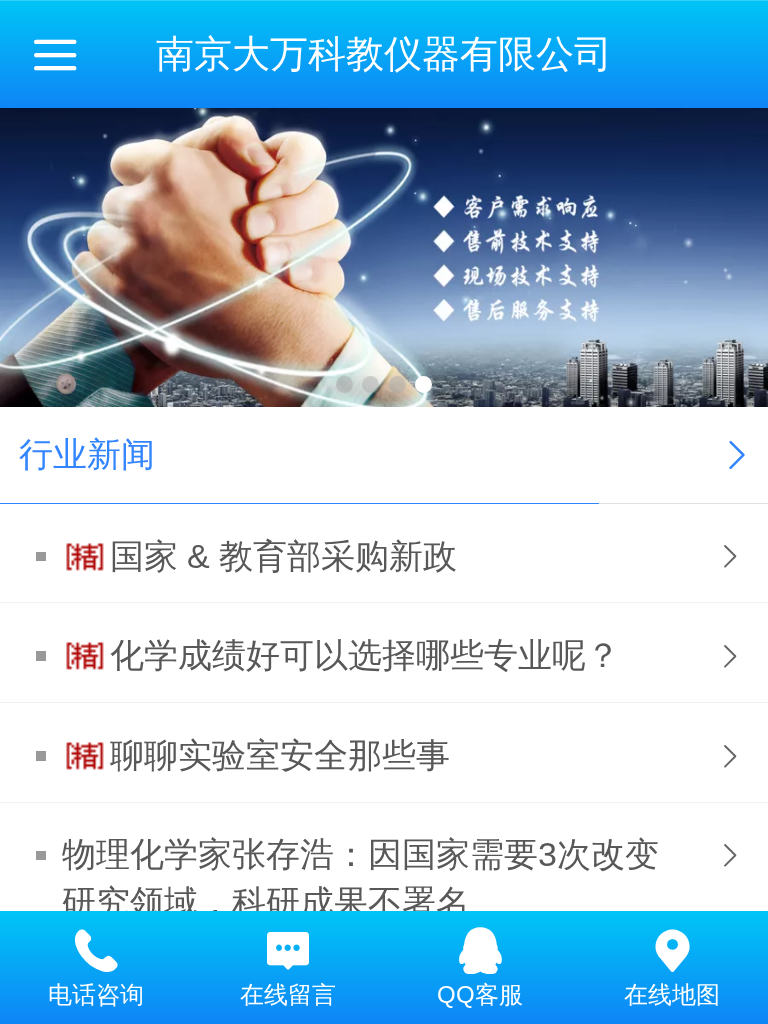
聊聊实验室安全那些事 (280, 755)
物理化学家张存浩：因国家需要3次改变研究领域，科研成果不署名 (360, 878)
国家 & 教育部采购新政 (283, 556)
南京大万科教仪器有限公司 (384, 53)
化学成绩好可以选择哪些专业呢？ (365, 655)
